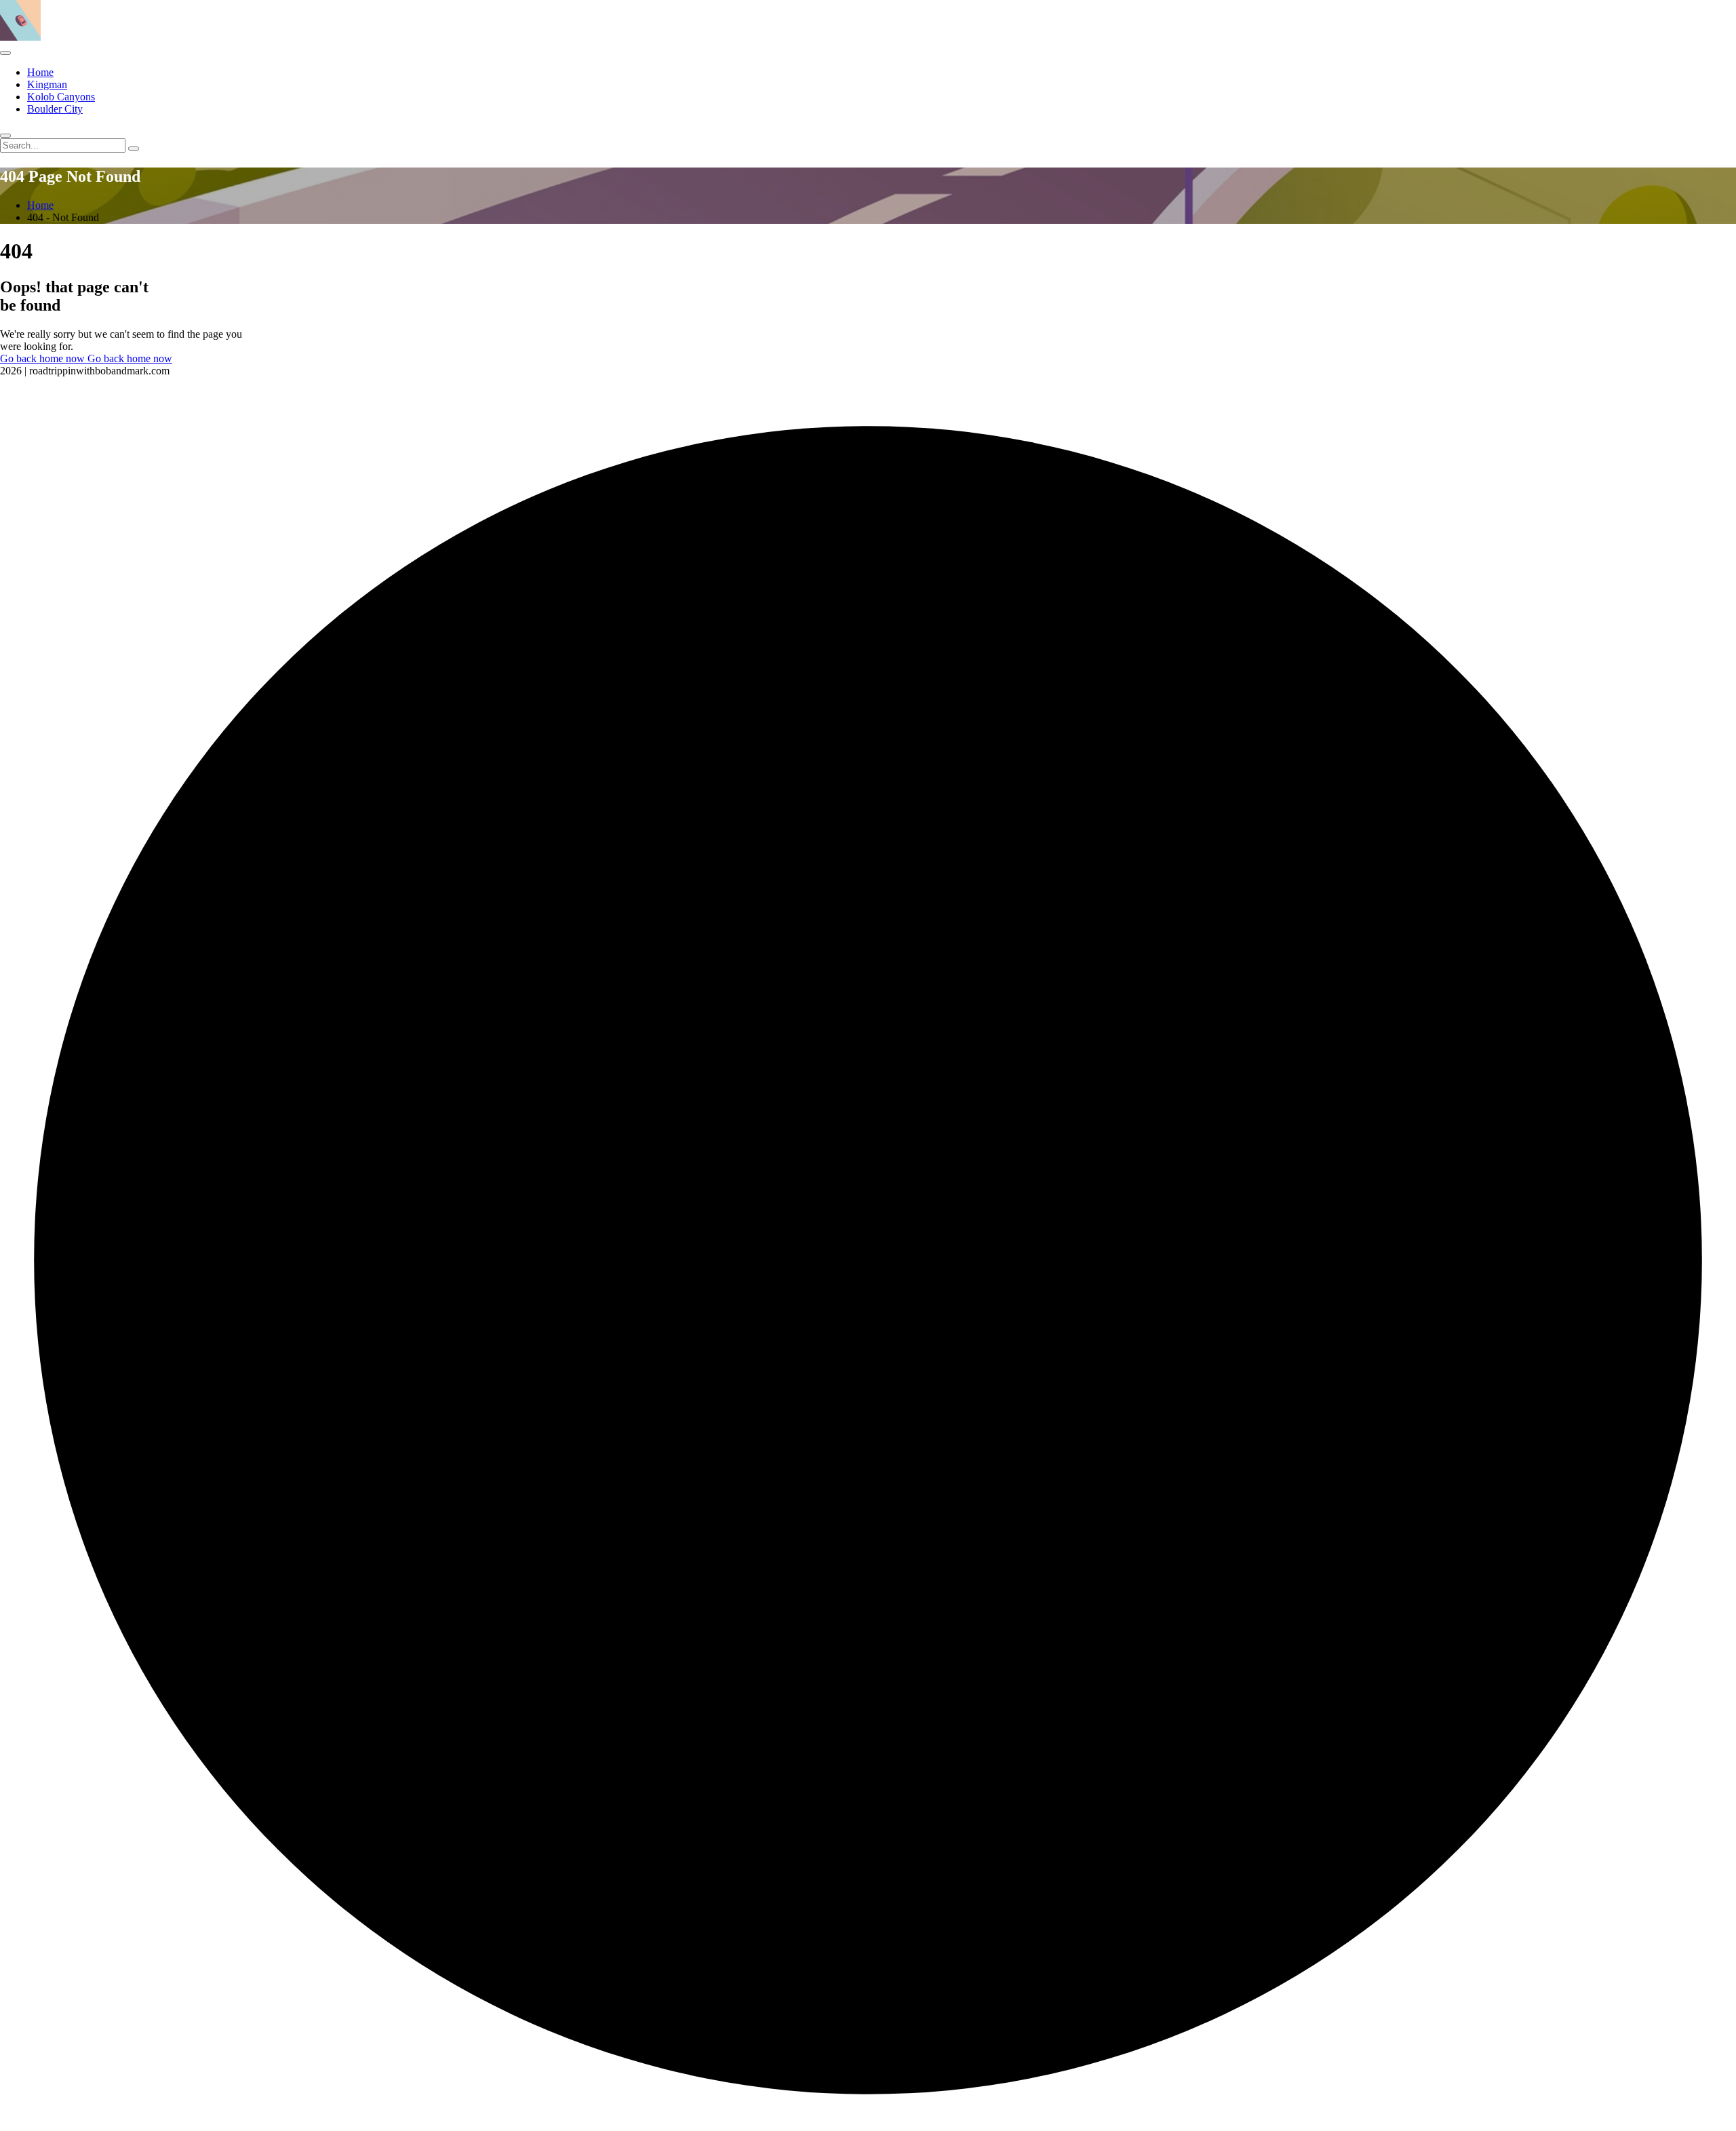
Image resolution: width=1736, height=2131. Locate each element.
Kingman (47, 84)
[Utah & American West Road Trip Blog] (20, 37)
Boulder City (55, 109)
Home (40, 72)
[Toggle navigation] (5, 53)
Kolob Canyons (61, 97)
